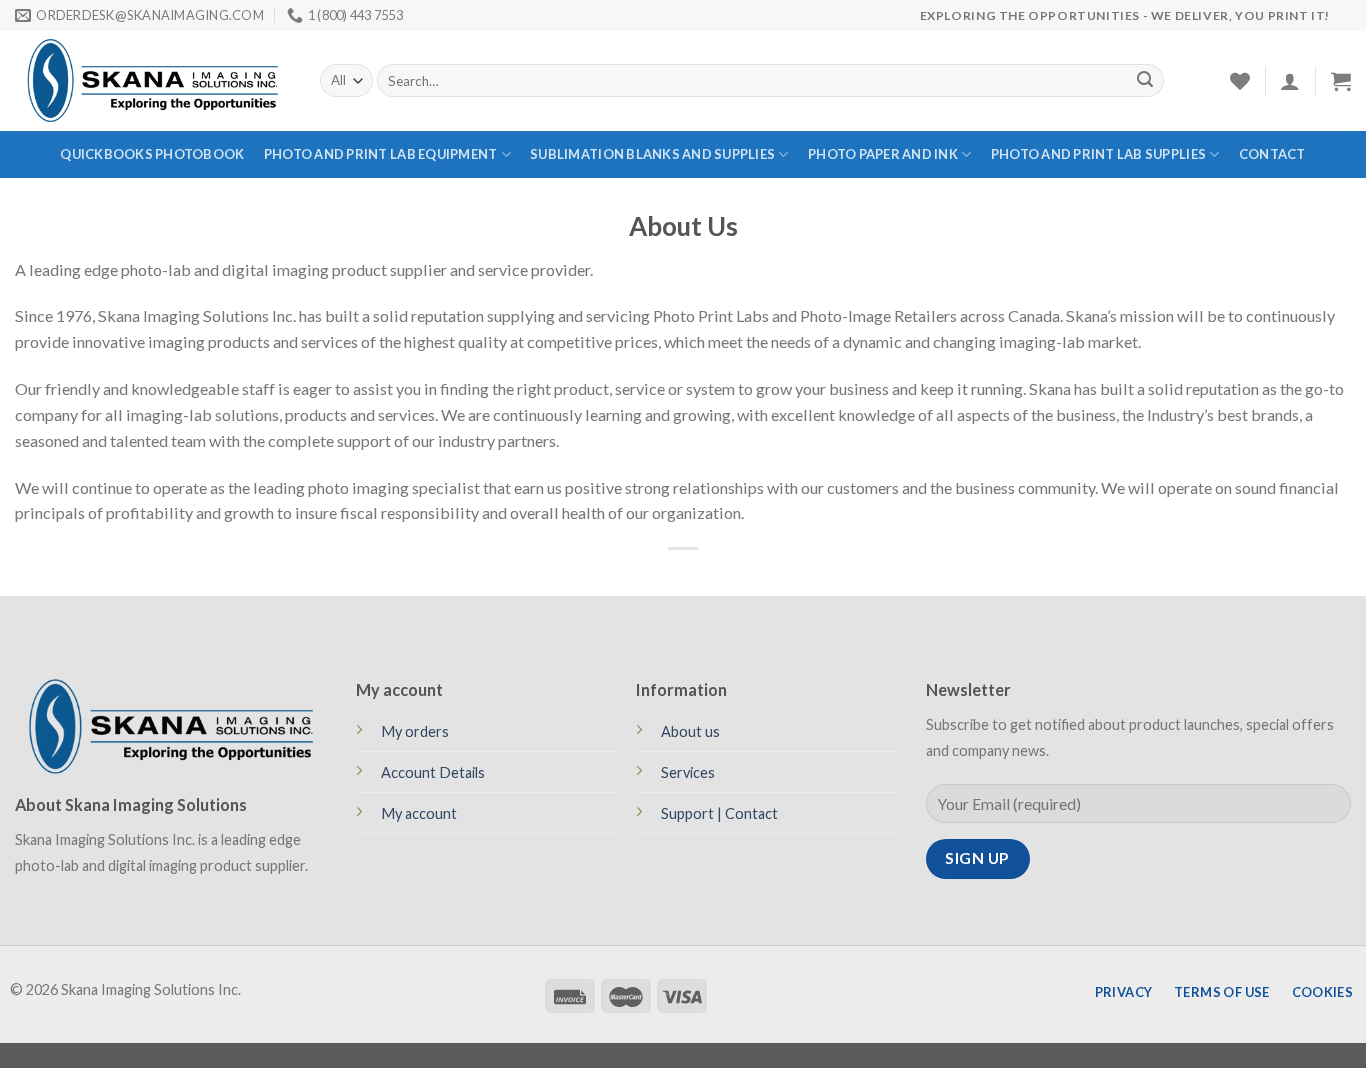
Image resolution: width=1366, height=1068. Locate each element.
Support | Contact (719, 813)
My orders (415, 731)
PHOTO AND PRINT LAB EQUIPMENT (381, 154)
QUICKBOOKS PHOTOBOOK (152, 154)
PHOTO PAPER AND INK (883, 154)
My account (419, 813)
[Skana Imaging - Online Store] (152, 80)
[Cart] (1341, 81)
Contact (1272, 154)
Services (688, 772)
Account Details (433, 772)
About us (690, 731)
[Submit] (1145, 81)
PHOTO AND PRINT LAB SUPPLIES (1098, 154)
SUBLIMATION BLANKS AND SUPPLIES (652, 154)
